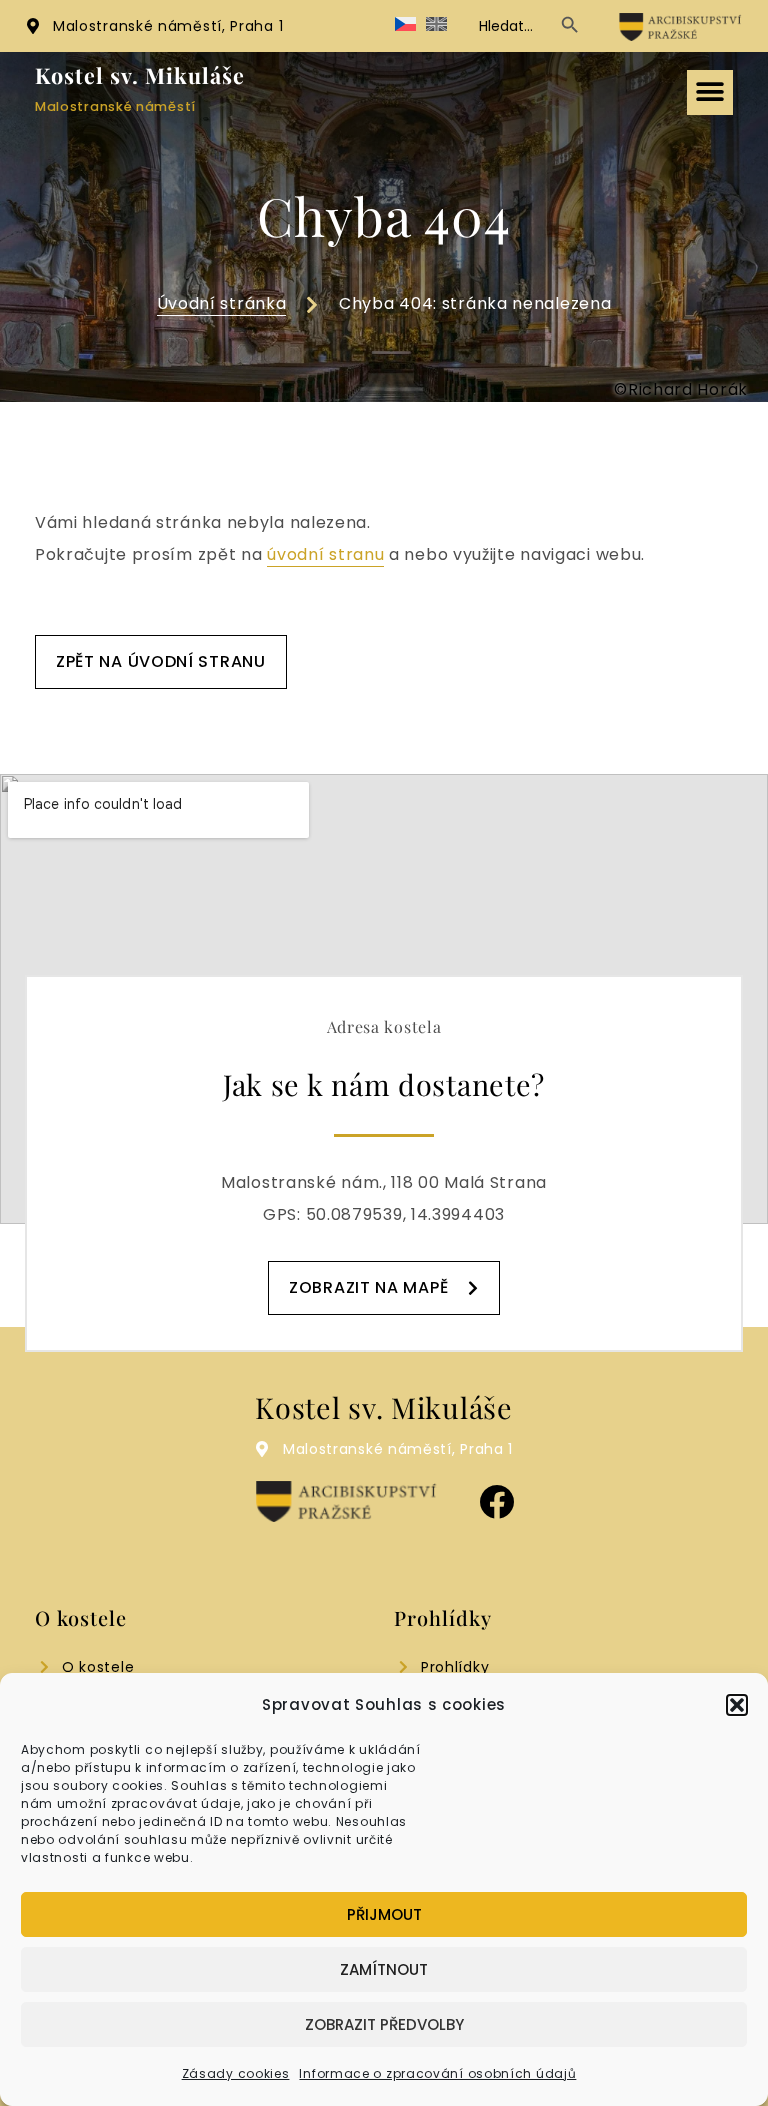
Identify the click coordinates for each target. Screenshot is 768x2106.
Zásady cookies (236, 2073)
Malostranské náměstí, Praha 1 (168, 26)
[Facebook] (496, 1501)
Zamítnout (384, 1969)
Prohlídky (455, 1667)
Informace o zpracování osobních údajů (437, 2073)
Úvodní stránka (222, 303)
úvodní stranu (325, 554)
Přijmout (384, 1914)
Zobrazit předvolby (384, 2024)
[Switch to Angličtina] (436, 25)
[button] (737, 1705)
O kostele (98, 1667)
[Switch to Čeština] (405, 25)
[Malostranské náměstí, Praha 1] (33, 26)
